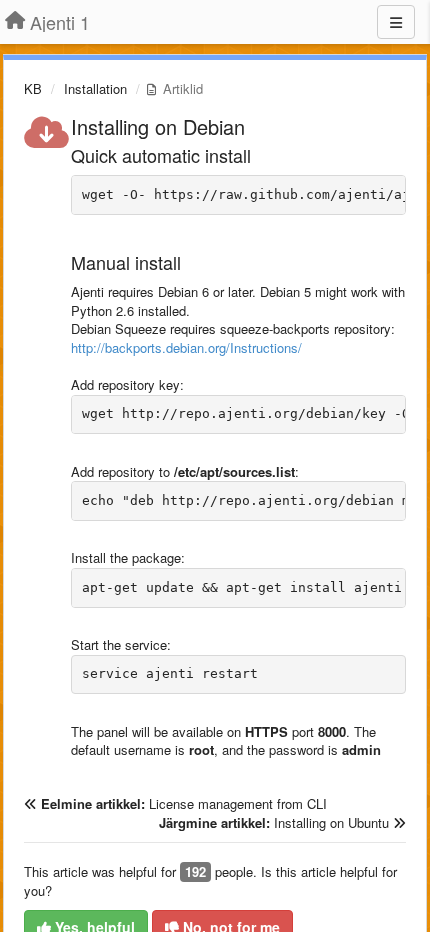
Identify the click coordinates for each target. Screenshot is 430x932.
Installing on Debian (158, 126)
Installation (95, 88)
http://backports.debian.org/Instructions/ (186, 347)
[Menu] (396, 22)
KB (33, 88)
